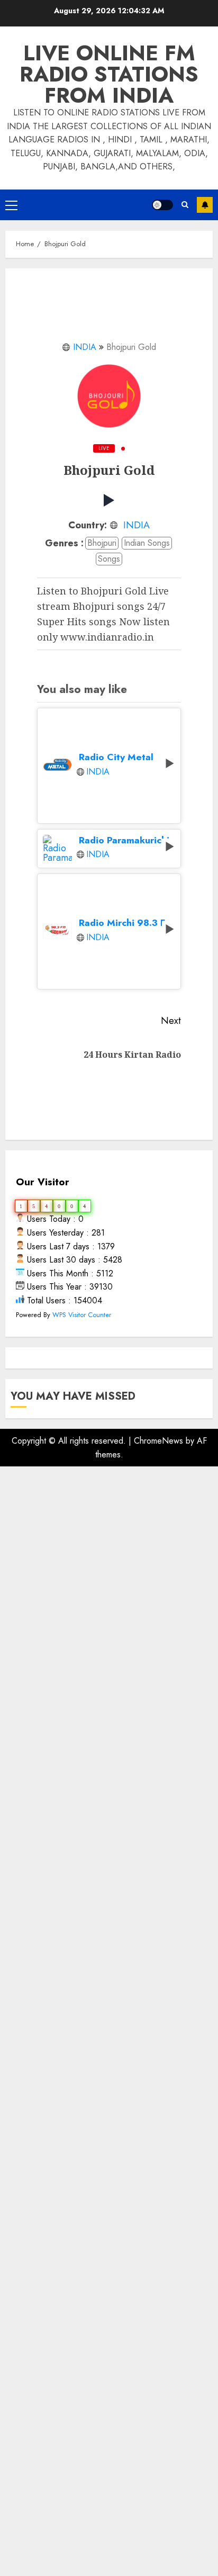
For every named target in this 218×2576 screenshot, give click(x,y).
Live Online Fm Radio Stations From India (109, 74)
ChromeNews (158, 1441)
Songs (109, 559)
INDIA (85, 347)
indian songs (147, 543)
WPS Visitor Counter (82, 1315)
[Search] (185, 205)
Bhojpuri (102, 543)
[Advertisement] (109, 1955)
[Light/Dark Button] (162, 205)
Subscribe (205, 205)
